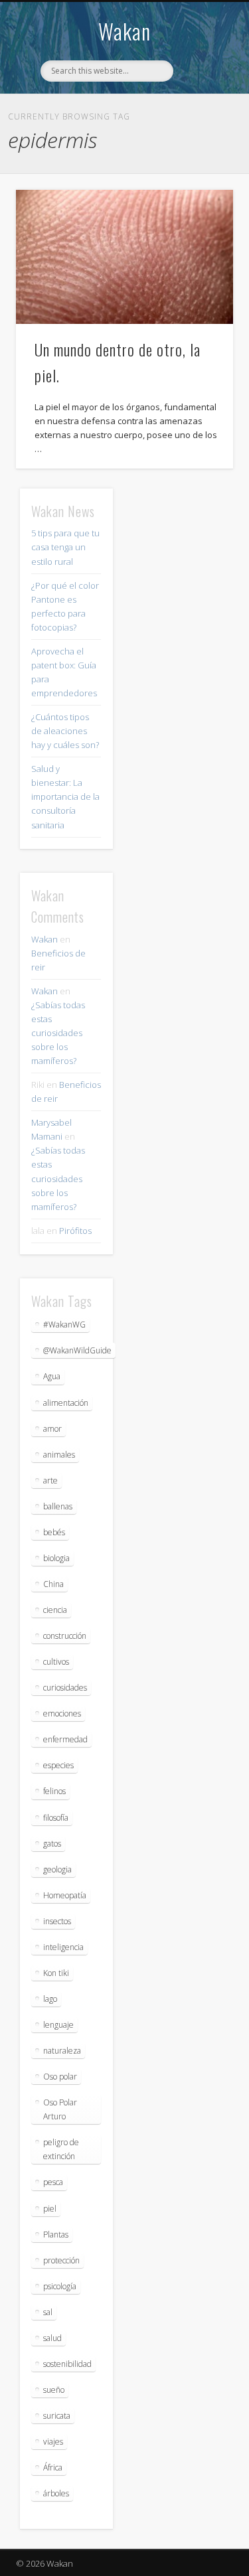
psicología (60, 2286)
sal (48, 2312)
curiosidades (65, 1688)
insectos (57, 1921)
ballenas (58, 1506)
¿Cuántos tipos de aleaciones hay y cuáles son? (65, 731)
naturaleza (62, 2051)
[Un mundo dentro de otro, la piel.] (124, 257)
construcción (65, 1636)
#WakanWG (64, 1325)
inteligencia (63, 1947)
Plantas (56, 2235)
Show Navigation (201, 119)
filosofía (56, 1818)
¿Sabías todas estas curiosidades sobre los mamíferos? (58, 1033)
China (53, 1584)
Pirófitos (75, 1231)
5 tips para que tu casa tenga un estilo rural (65, 547)
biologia (56, 1558)
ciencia (55, 1610)
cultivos (56, 1662)
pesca (53, 2182)
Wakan (124, 31)
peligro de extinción (61, 2149)
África (53, 2467)
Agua (52, 1376)
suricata (57, 2416)
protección (61, 2260)
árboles (56, 2493)
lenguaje (58, 2025)
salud (52, 2338)
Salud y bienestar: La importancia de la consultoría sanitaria (65, 796)
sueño (54, 2390)
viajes (53, 2442)
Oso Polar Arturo (60, 2109)
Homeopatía (65, 1895)
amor (52, 1429)
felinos (54, 1791)
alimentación (66, 1403)
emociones (62, 1713)
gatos (52, 1844)
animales (59, 1455)
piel (50, 2209)
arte (50, 1480)
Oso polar (60, 2077)
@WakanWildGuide (77, 1350)
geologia (57, 1869)
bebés (54, 1532)
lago (50, 1999)
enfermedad (65, 1739)
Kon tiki (56, 1973)
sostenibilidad (67, 2364)
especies (58, 1765)
